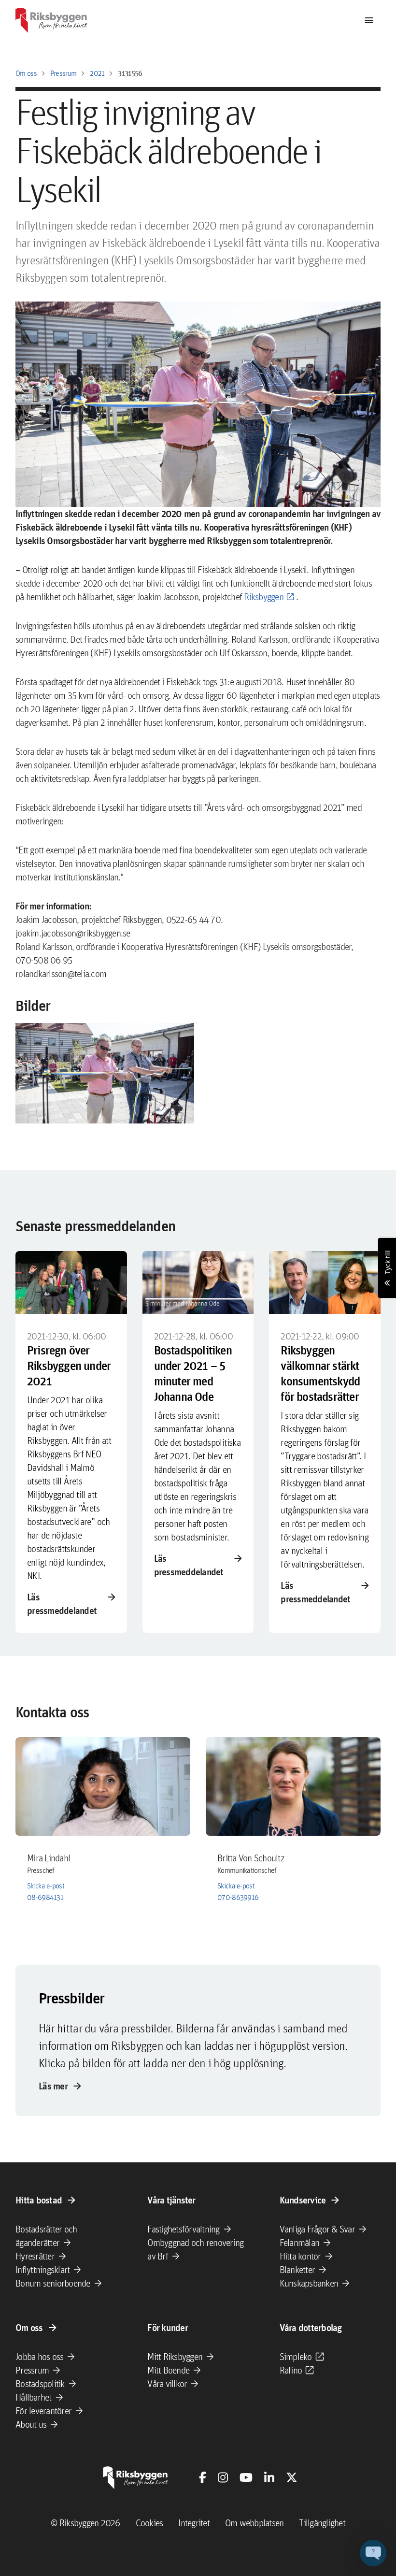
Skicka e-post (46, 1886)
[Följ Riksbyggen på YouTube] (246, 2477)
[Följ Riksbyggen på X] (292, 2477)
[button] (105, 1073)
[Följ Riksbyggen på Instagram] (223, 2477)
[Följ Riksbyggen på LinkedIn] (269, 2477)
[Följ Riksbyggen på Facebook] (203, 2477)
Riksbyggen (264, 597)
